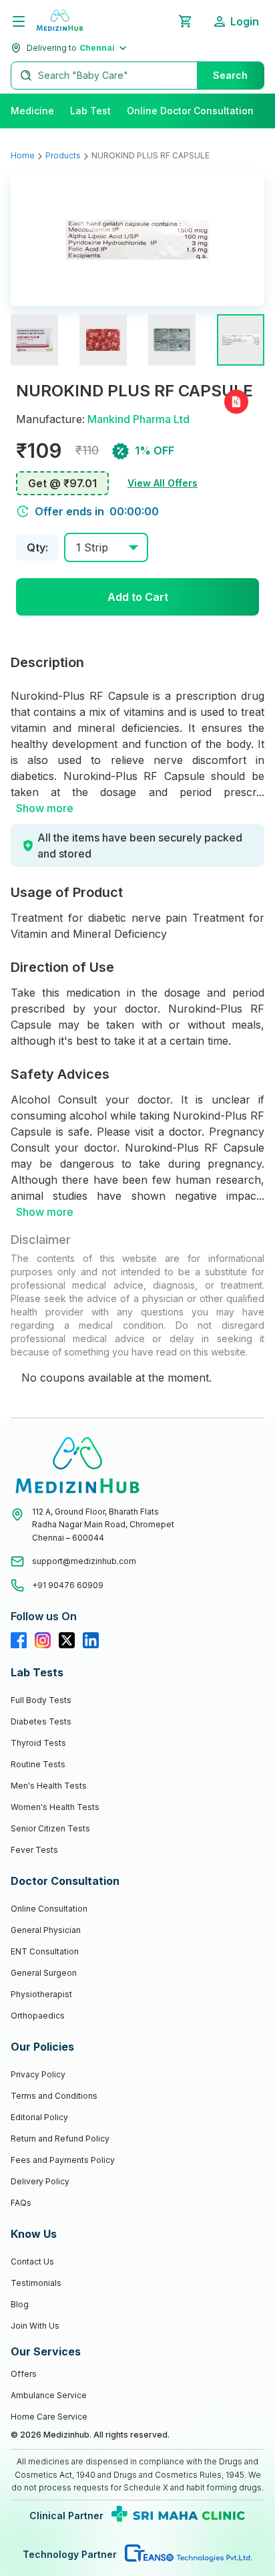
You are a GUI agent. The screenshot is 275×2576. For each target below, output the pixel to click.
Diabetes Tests (41, 1721)
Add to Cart (138, 597)
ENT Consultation (45, 1951)
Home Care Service (49, 2417)
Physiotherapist (41, 1994)
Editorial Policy (39, 2117)
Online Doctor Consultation (190, 111)
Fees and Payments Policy (63, 2160)
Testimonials (36, 2283)
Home (23, 155)
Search (230, 75)
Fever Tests (34, 1850)
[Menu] (19, 21)
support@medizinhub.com (84, 1561)
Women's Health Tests (55, 1807)
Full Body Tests (41, 1700)
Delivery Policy (40, 2181)
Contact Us (32, 2262)
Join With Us (35, 2326)
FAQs (21, 2203)
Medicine (32, 111)
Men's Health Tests (49, 1786)
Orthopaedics (38, 2016)
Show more (45, 808)
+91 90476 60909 (68, 1585)
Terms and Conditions (54, 2096)
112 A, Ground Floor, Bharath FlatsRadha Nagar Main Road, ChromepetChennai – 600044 (103, 1525)
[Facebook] (19, 1640)
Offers (24, 2374)
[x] (67, 1640)
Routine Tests (38, 1764)
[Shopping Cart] (185, 21)
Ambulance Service (49, 2395)
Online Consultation (49, 1909)
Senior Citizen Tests (50, 1828)
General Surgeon (44, 1973)
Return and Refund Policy (60, 2139)
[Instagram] (43, 1640)
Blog (20, 2304)
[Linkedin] (91, 1640)
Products (63, 155)
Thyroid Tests (38, 1743)
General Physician (46, 1930)
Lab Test (90, 111)
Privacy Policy (38, 2074)
